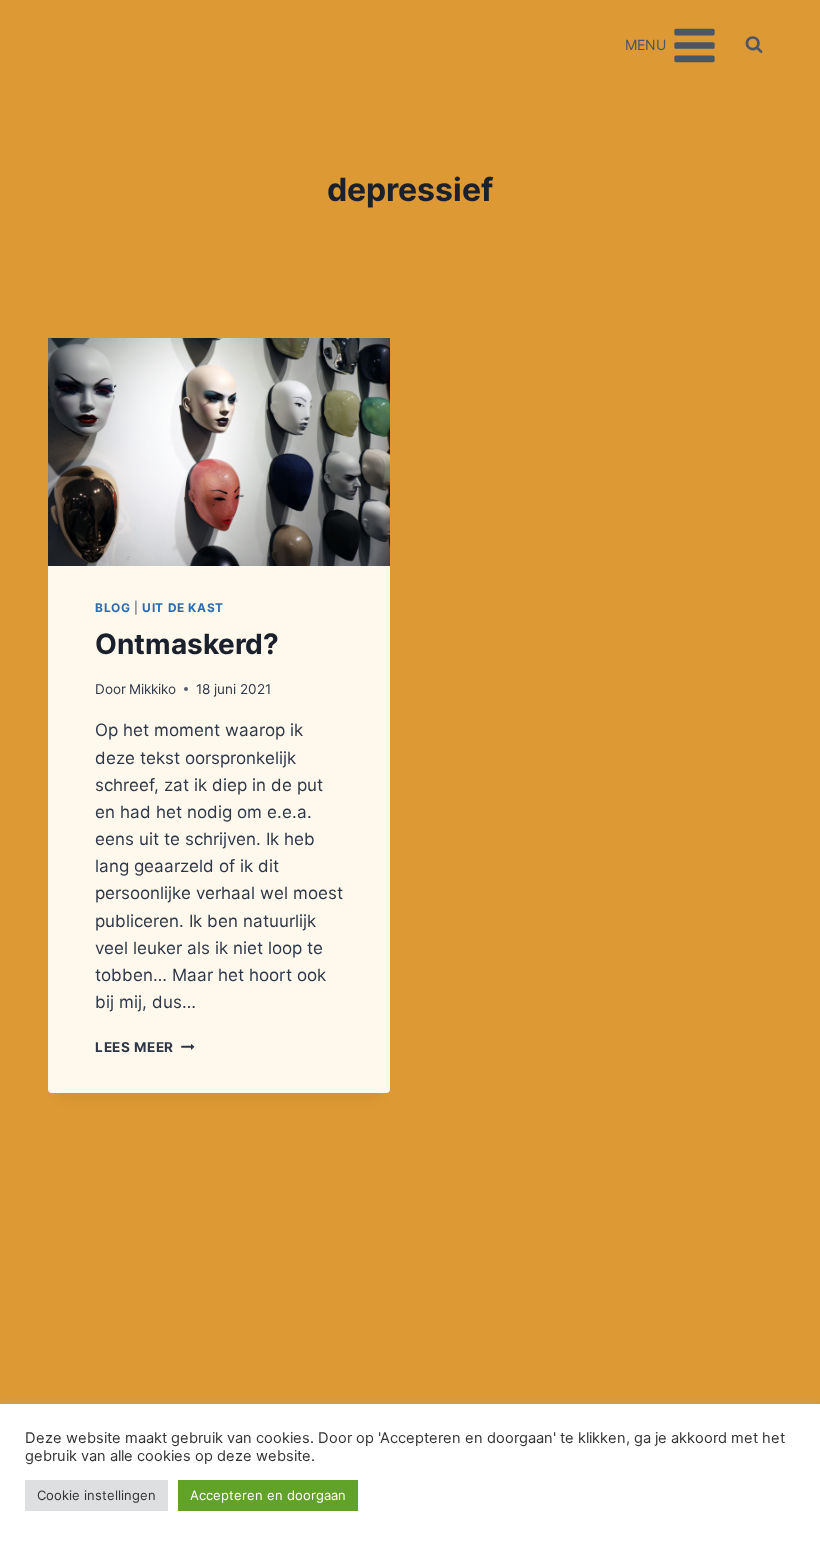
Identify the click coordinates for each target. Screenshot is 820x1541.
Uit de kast (183, 607)
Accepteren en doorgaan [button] (268, 1495)
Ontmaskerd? (187, 644)
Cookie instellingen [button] (96, 1495)
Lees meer (145, 1047)
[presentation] (219, 452)
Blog (112, 607)
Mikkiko (152, 689)
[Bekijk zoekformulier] (754, 45)
